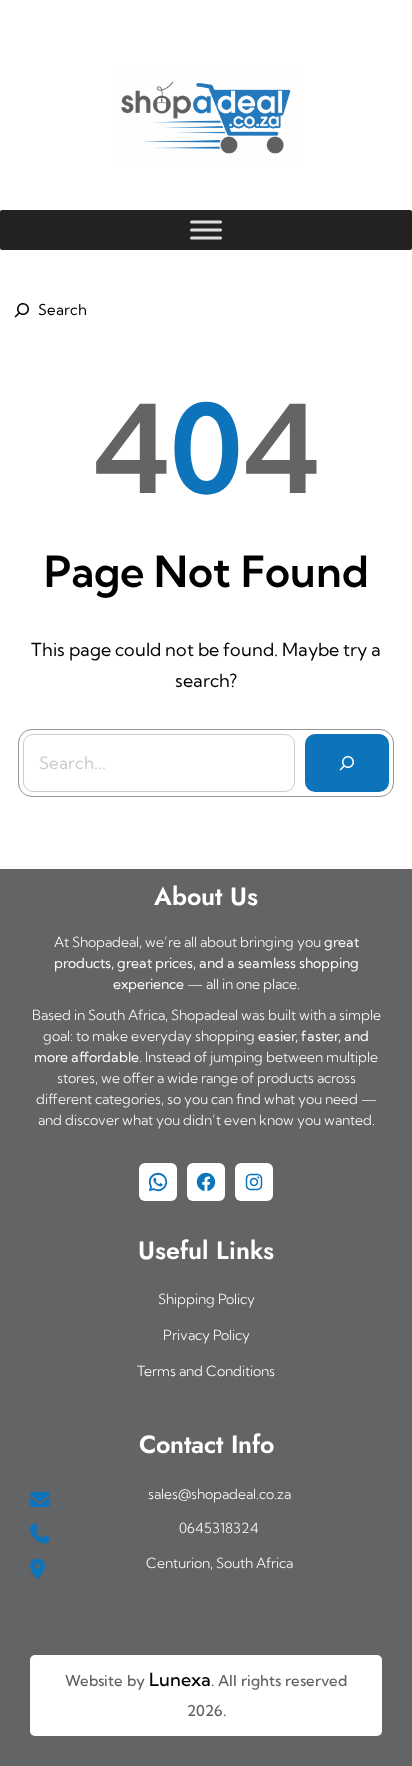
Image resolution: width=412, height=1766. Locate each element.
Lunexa (180, 1679)
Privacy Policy (206, 1335)
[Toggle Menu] (206, 229)
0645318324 (219, 1528)
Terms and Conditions (206, 1371)
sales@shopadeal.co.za (219, 1494)
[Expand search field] (47, 310)
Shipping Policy (206, 1299)
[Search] (347, 763)
